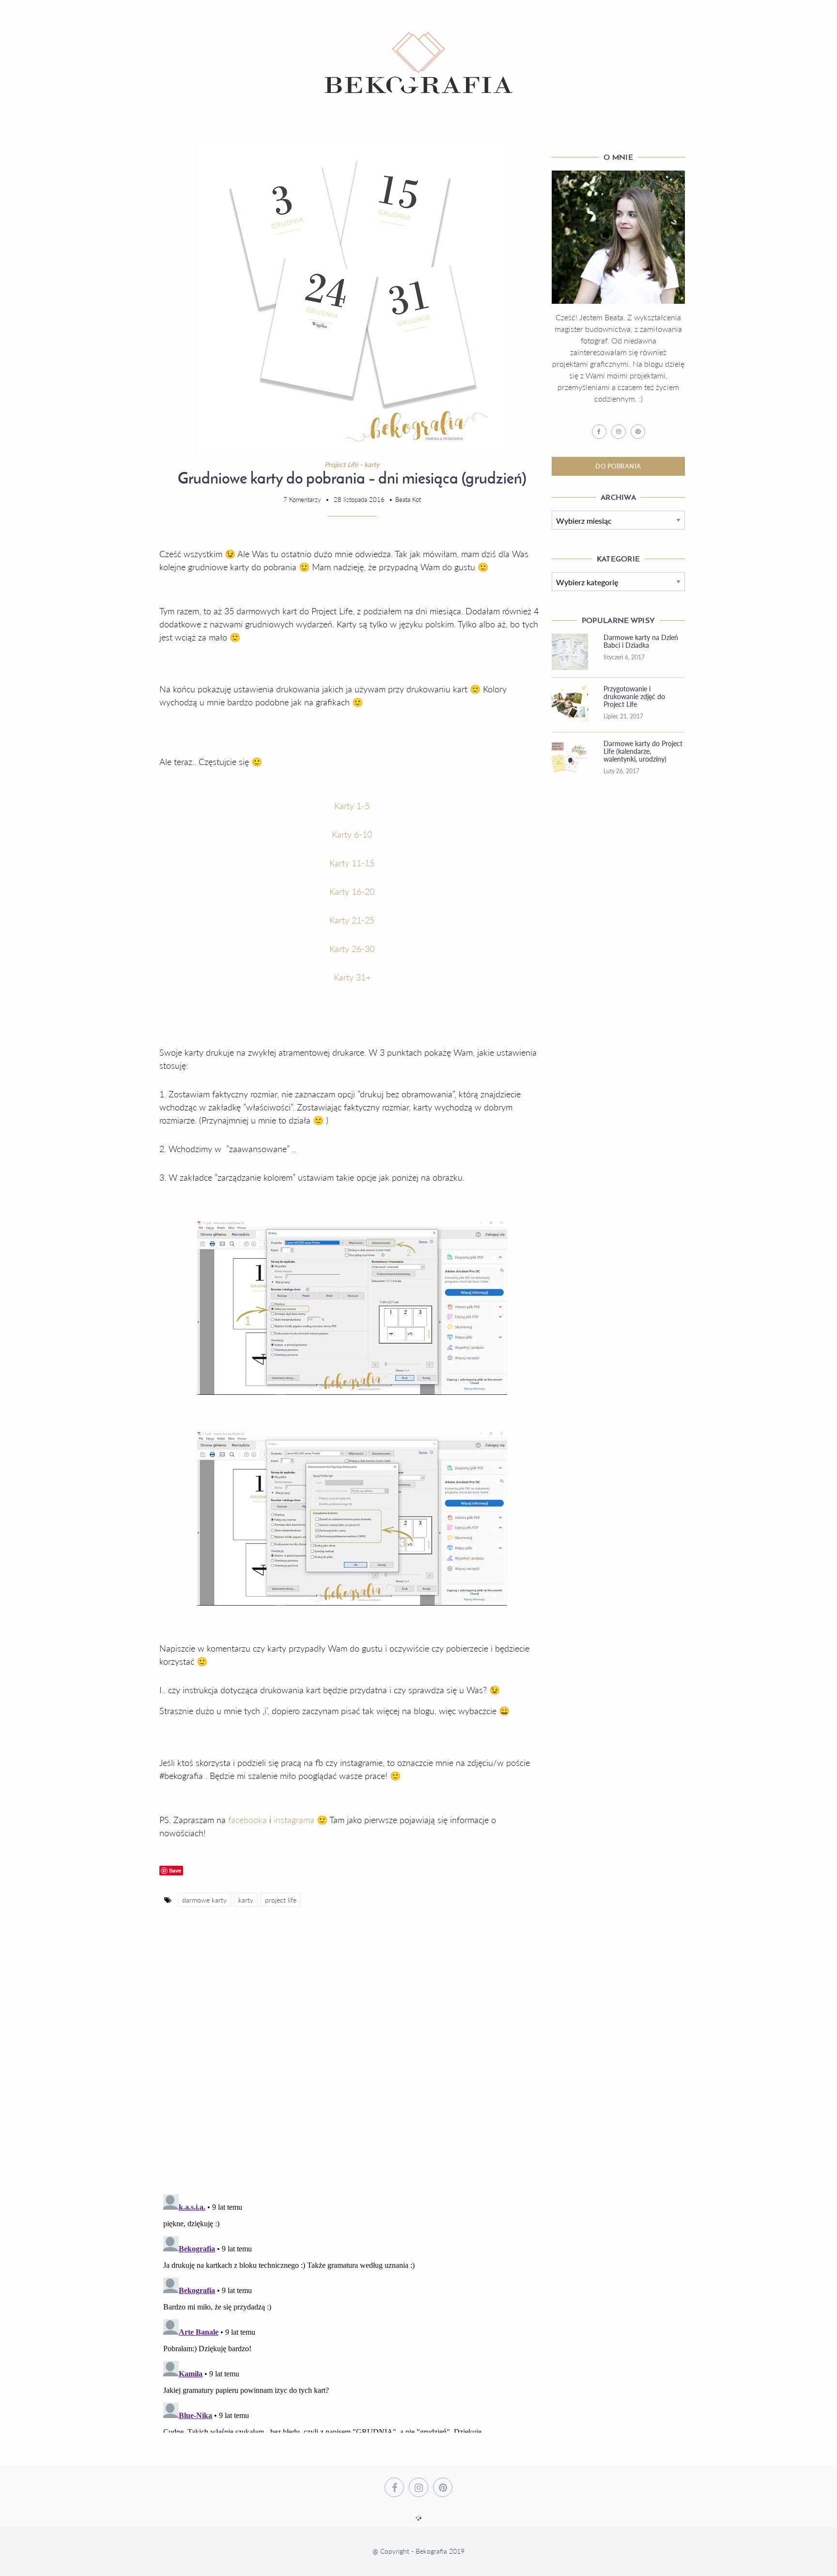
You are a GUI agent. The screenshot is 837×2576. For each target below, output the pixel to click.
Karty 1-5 (352, 806)
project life (281, 1900)
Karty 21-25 (352, 920)
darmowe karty (204, 1900)
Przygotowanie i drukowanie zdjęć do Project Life (634, 697)
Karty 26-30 (352, 949)
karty (246, 1900)
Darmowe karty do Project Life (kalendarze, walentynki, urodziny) (643, 751)
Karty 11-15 (352, 863)
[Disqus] (352, 2061)
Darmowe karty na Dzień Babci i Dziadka (641, 641)
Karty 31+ (352, 977)
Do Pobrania (618, 466)
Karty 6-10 (352, 834)
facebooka (249, 1820)
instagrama (295, 1820)
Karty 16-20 (352, 891)
